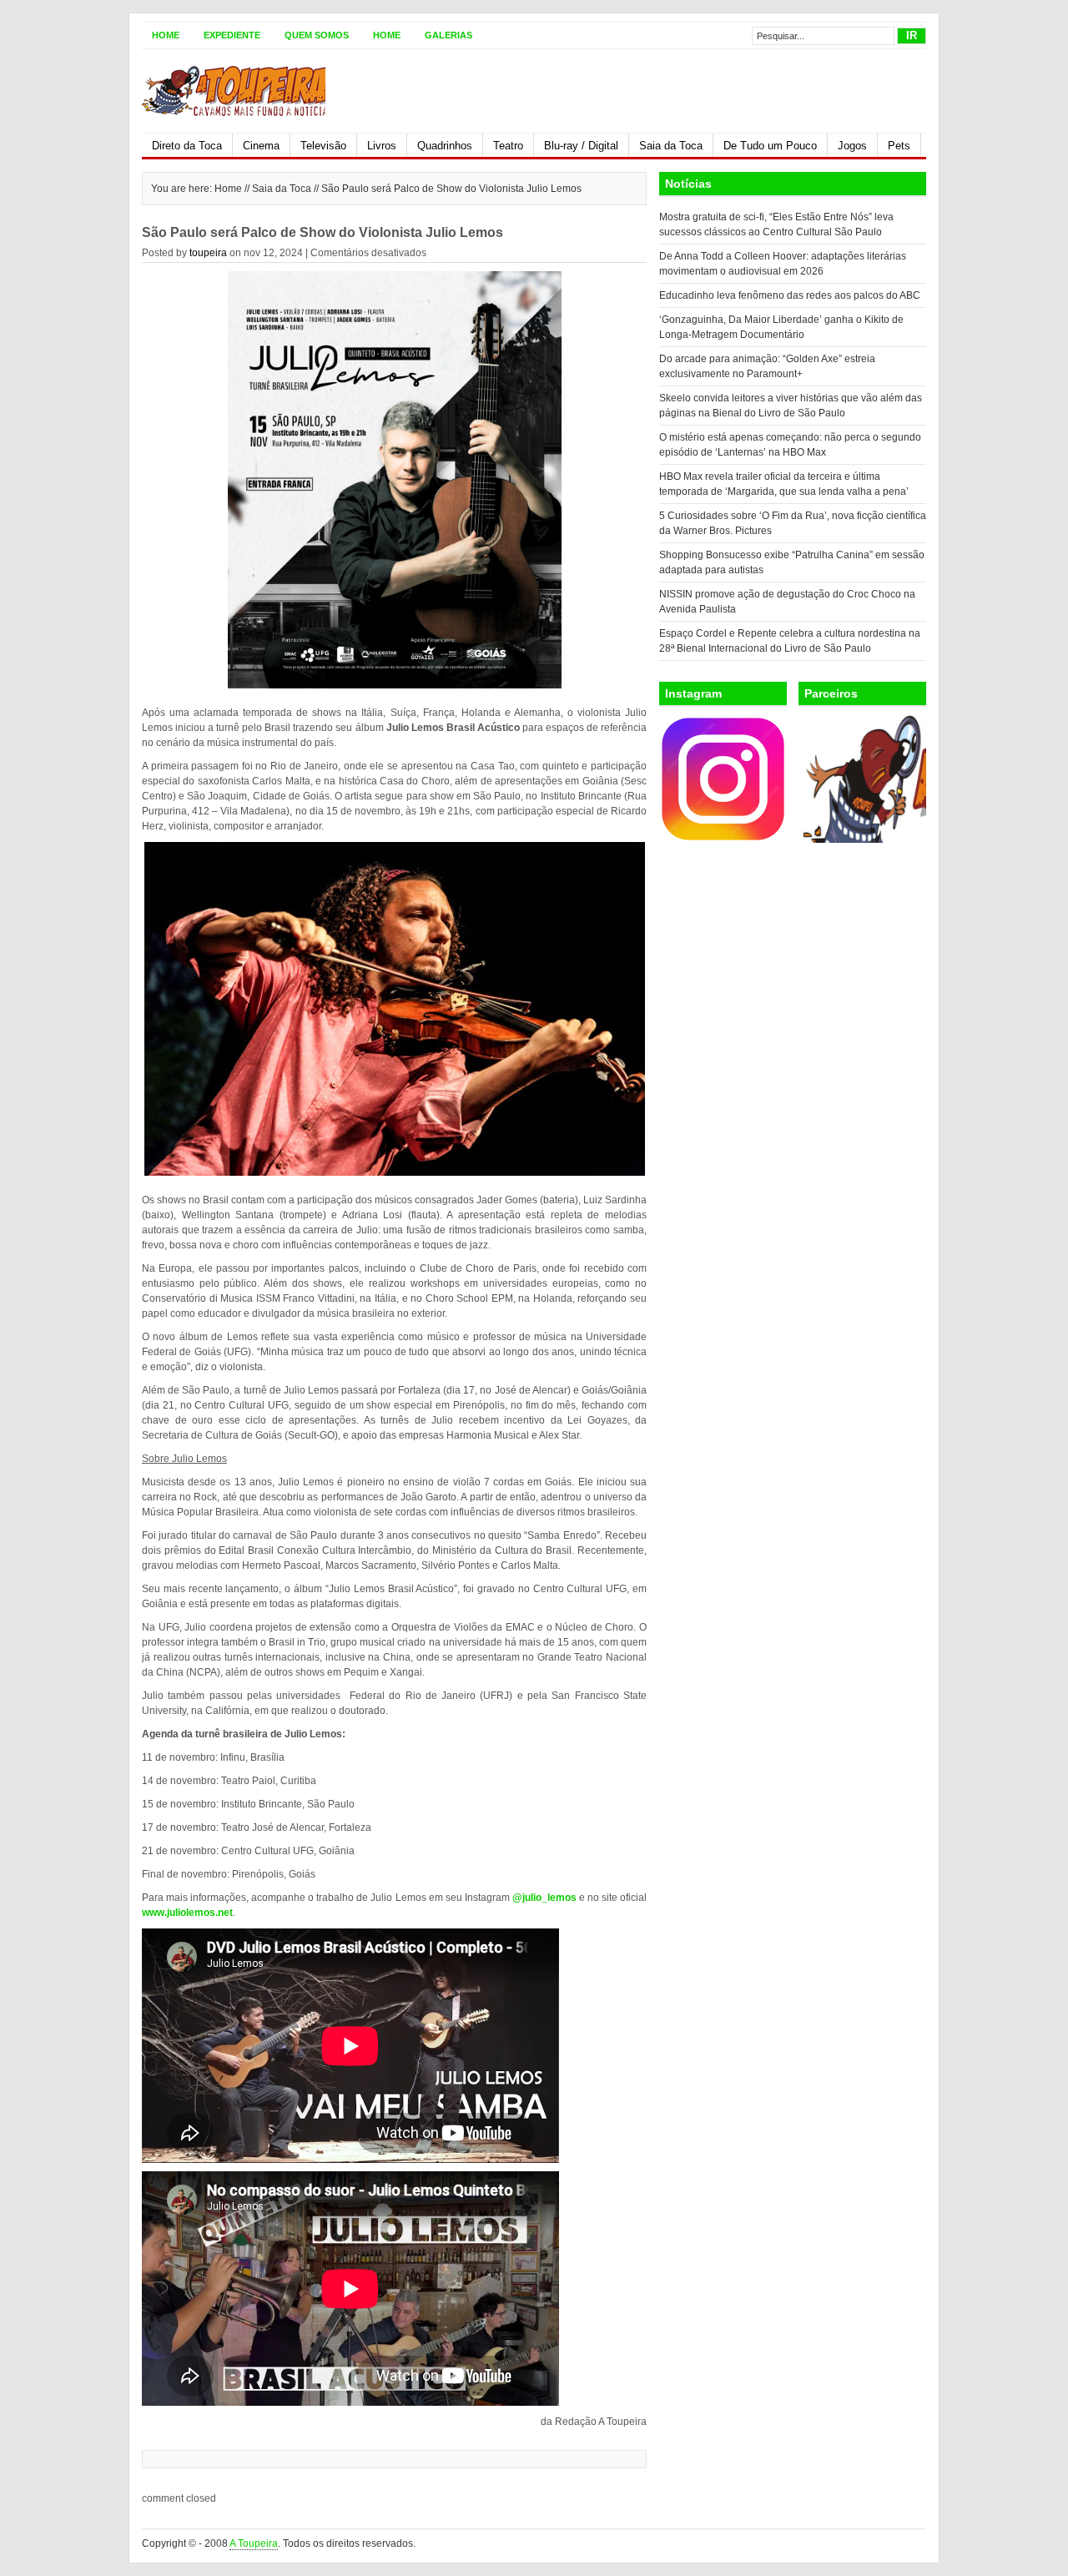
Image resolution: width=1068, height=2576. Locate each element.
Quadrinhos (445, 146)
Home (166, 35)
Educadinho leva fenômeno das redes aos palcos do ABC (790, 295)
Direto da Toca (187, 146)
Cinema (261, 146)
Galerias (448, 35)
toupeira (208, 253)
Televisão (323, 146)
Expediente (232, 35)
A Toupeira (254, 2543)
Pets (899, 146)
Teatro (508, 146)
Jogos (852, 146)
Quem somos (317, 35)
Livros (382, 146)
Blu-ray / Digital (581, 146)
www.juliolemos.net (187, 1913)
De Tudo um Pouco (770, 146)
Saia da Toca (671, 146)
